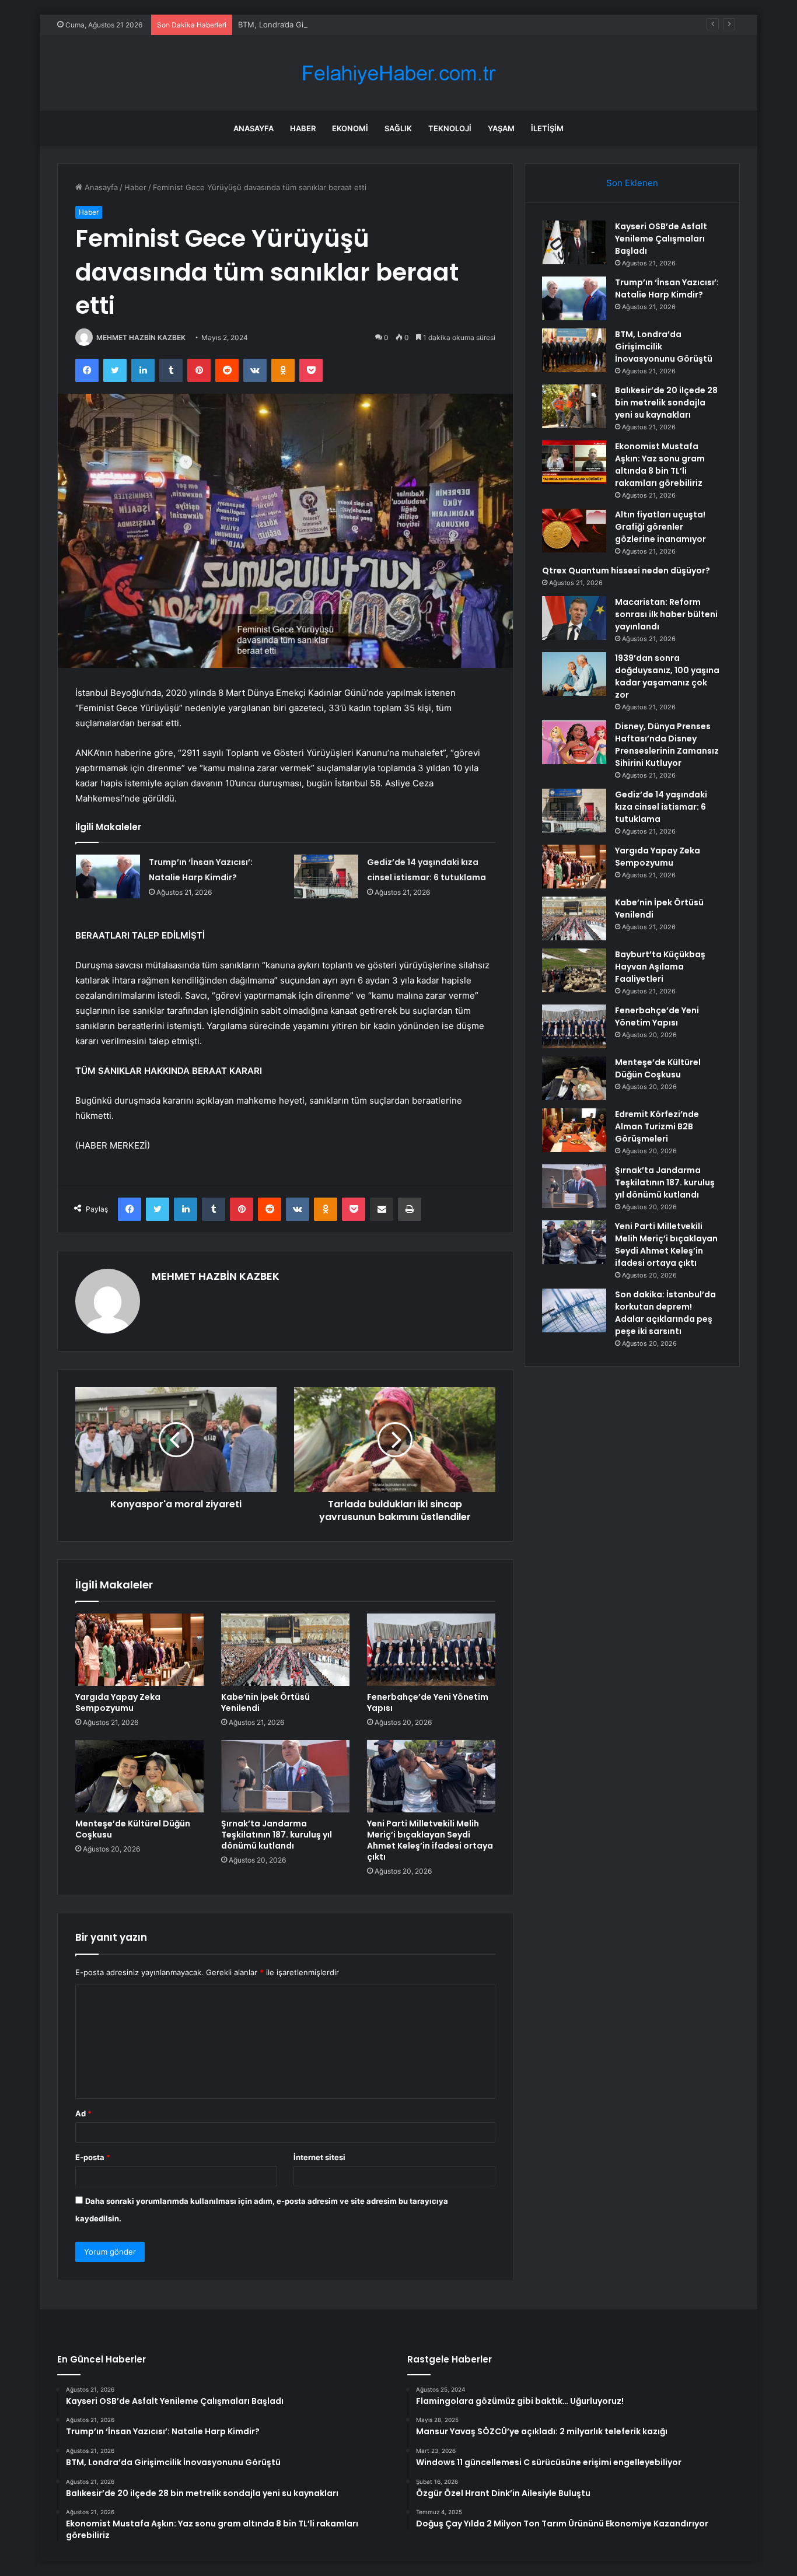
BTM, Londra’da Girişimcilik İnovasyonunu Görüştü (328, 24)
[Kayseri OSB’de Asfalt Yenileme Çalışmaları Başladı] (574, 242)
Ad (83, 2113)
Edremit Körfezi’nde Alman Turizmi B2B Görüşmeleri (657, 1126)
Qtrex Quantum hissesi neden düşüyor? (626, 570)
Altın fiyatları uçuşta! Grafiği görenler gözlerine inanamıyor (660, 527)
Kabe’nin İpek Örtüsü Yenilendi (265, 1702)
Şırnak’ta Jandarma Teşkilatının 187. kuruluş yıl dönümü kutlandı (277, 1835)
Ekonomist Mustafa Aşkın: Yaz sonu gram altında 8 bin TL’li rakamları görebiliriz (660, 465)
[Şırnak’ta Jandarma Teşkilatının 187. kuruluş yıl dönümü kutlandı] (285, 1776)
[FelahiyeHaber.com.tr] (398, 73)
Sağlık (398, 128)
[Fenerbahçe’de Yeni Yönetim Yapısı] (431, 1650)
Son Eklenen (632, 183)
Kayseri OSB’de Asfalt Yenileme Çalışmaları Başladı (661, 239)
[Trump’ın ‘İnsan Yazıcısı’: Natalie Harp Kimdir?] (108, 876)
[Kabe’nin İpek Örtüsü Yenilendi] (285, 1650)
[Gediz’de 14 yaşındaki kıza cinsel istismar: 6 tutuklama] (326, 876)
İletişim (547, 128)
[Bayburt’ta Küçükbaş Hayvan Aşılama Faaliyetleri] (574, 970)
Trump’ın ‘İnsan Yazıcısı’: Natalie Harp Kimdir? (667, 288)
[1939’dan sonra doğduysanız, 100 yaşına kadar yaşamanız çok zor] (574, 674)
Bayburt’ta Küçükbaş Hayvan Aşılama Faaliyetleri (660, 967)
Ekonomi (350, 128)
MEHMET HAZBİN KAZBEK (141, 337)
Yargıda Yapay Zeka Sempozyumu (118, 1702)
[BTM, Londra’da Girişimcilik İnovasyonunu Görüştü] (574, 350)
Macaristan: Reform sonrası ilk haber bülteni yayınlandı (666, 614)
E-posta (93, 2157)
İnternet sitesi (319, 2157)
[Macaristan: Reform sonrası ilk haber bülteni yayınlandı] (574, 618)
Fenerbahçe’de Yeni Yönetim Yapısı (428, 1702)
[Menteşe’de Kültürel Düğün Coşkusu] (139, 1776)
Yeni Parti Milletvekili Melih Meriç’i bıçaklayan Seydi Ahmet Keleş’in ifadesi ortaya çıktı (430, 1840)
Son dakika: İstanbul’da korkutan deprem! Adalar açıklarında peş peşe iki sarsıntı (665, 1313)
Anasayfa (254, 128)
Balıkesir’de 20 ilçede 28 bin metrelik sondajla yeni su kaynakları (666, 402)
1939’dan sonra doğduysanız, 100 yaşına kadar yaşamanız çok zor (667, 676)
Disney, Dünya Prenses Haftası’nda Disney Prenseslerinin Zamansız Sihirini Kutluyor (667, 745)
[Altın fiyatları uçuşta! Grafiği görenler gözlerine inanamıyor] (574, 531)
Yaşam (501, 128)
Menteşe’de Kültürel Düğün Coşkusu (133, 1829)
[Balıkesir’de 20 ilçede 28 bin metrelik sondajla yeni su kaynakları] (574, 406)
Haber (303, 128)
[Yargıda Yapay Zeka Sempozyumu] (139, 1650)
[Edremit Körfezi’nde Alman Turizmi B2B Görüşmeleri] (574, 1130)
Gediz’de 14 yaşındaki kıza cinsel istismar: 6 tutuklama (661, 807)
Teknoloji (450, 128)
